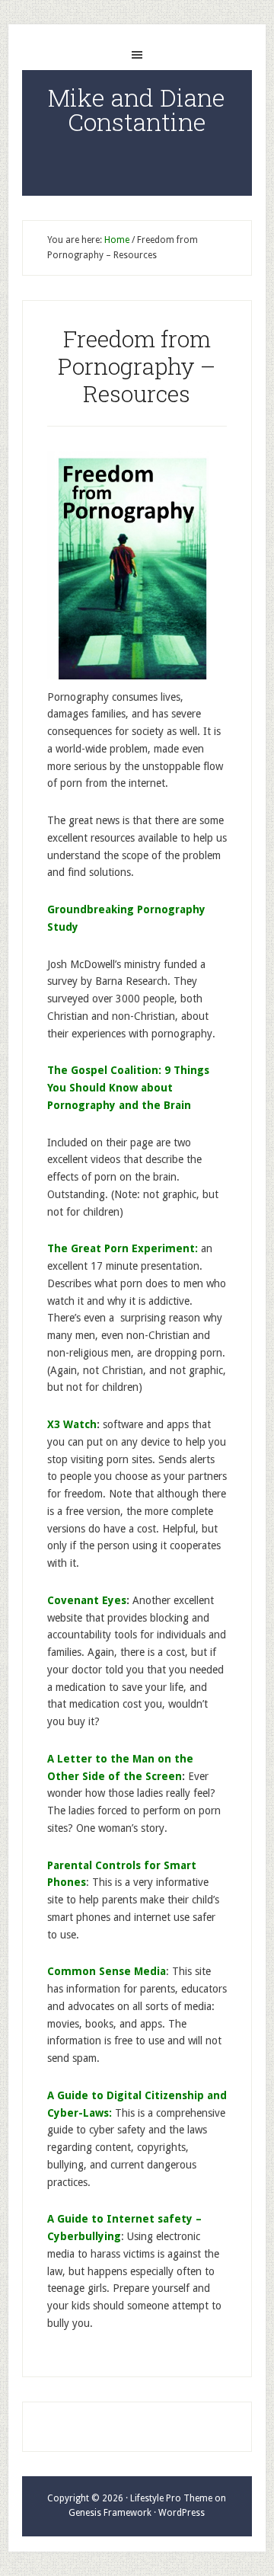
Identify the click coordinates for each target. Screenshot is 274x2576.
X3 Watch (72, 1424)
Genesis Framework (110, 2513)
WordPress (182, 2513)
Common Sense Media (107, 1971)
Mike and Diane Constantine (137, 109)
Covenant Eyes (87, 1600)
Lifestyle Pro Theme (171, 2498)
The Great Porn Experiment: (123, 1248)
